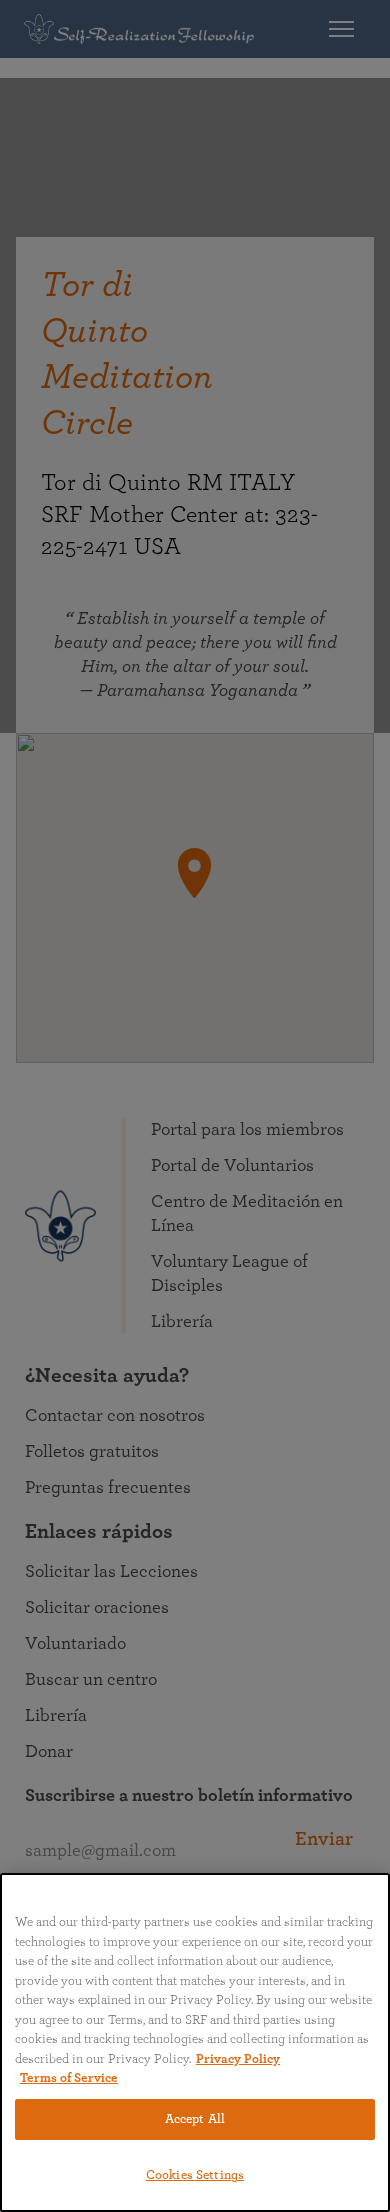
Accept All (195, 2119)
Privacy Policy (238, 2059)
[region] (195, 2042)
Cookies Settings (195, 2175)
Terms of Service (69, 2078)
